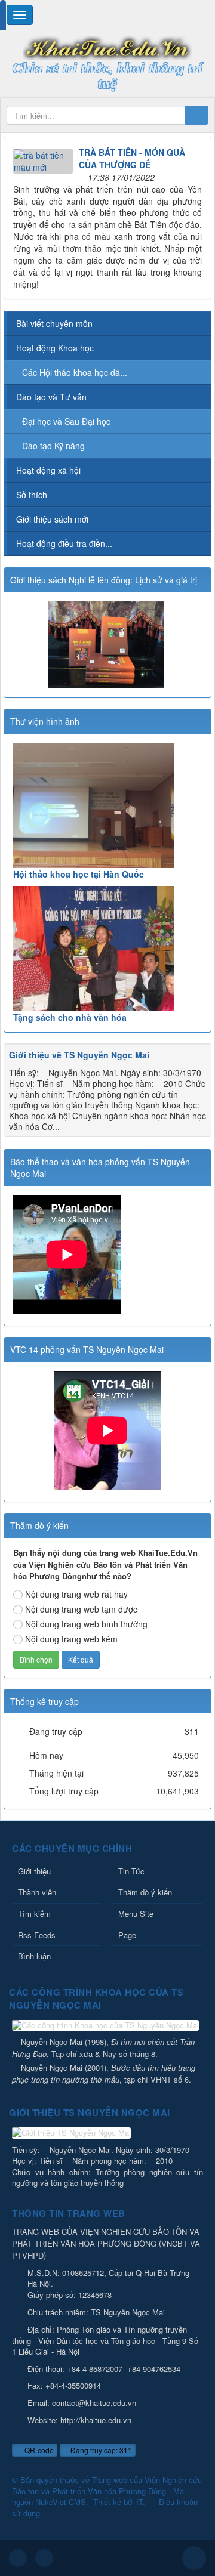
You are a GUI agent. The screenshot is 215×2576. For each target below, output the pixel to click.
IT (139, 2502)
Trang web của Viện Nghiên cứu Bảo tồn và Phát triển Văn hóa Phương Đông (107, 2485)
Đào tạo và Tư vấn (51, 397)
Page (127, 1935)
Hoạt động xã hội (48, 470)
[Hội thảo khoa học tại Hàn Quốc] (107, 805)
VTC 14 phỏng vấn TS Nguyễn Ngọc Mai (87, 1349)
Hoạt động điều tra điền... (64, 543)
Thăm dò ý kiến (145, 1892)
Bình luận (34, 1956)
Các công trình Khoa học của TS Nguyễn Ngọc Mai (96, 1999)
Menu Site (136, 1914)
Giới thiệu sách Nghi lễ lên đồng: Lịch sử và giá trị (104, 580)
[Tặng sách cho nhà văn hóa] (107, 949)
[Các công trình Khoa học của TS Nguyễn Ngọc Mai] (107, 2026)
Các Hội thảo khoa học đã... (75, 372)
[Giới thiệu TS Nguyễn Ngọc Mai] (73, 2134)
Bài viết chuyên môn (54, 323)
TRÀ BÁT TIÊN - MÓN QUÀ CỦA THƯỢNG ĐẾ (132, 158)
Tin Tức (131, 1871)
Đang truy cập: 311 (100, 2450)
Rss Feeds (37, 1935)
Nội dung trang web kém (71, 1639)
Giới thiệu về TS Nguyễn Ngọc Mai (79, 1055)
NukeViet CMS (61, 2502)
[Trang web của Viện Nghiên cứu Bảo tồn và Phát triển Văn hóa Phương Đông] (107, 47)
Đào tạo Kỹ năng (53, 446)
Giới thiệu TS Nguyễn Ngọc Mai (90, 2112)
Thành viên (37, 1892)
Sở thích (32, 495)
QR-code (38, 2450)
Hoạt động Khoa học (55, 348)
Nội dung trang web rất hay (76, 1594)
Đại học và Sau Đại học (66, 421)
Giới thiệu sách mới (52, 519)
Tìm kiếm (34, 1914)
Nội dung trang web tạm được (81, 1609)
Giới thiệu (34, 1871)
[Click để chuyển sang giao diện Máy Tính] (44, 2558)
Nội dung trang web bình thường (86, 1624)
